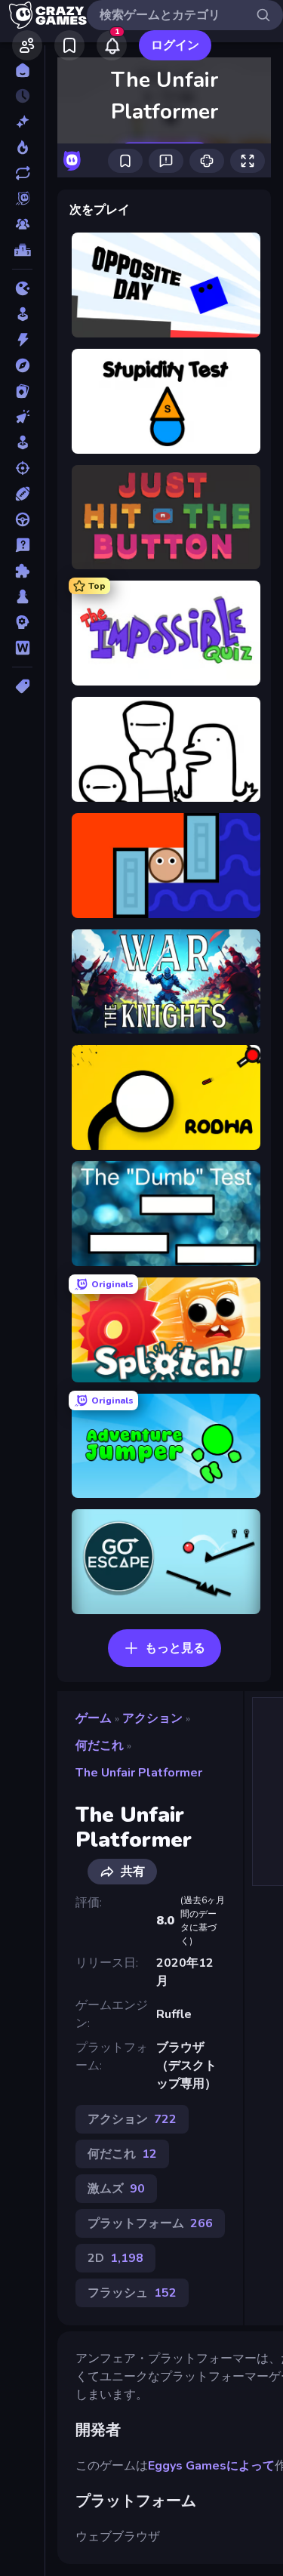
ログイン (175, 45)
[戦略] (22, 622)
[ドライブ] (22, 519)
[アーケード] (22, 314)
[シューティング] (22, 468)
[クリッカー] (22, 417)
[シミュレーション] (22, 442)
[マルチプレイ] (22, 224)
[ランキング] (22, 250)
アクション (152, 1718)
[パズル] (22, 571)
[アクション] (22, 340)
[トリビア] (22, 545)
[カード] (22, 391)
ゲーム (94, 1718)
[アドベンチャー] (22, 365)
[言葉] (22, 648)
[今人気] (22, 147)
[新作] (22, 122)
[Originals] (22, 199)
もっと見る (175, 1648)
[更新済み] (22, 173)
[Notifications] (112, 45)
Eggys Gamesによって (211, 2466)
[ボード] (22, 596)
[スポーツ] (22, 494)
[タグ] (22, 686)
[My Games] (69, 45)
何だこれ (100, 1746)
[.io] (22, 288)
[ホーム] (22, 70)
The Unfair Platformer (139, 1773)
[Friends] (27, 45)
